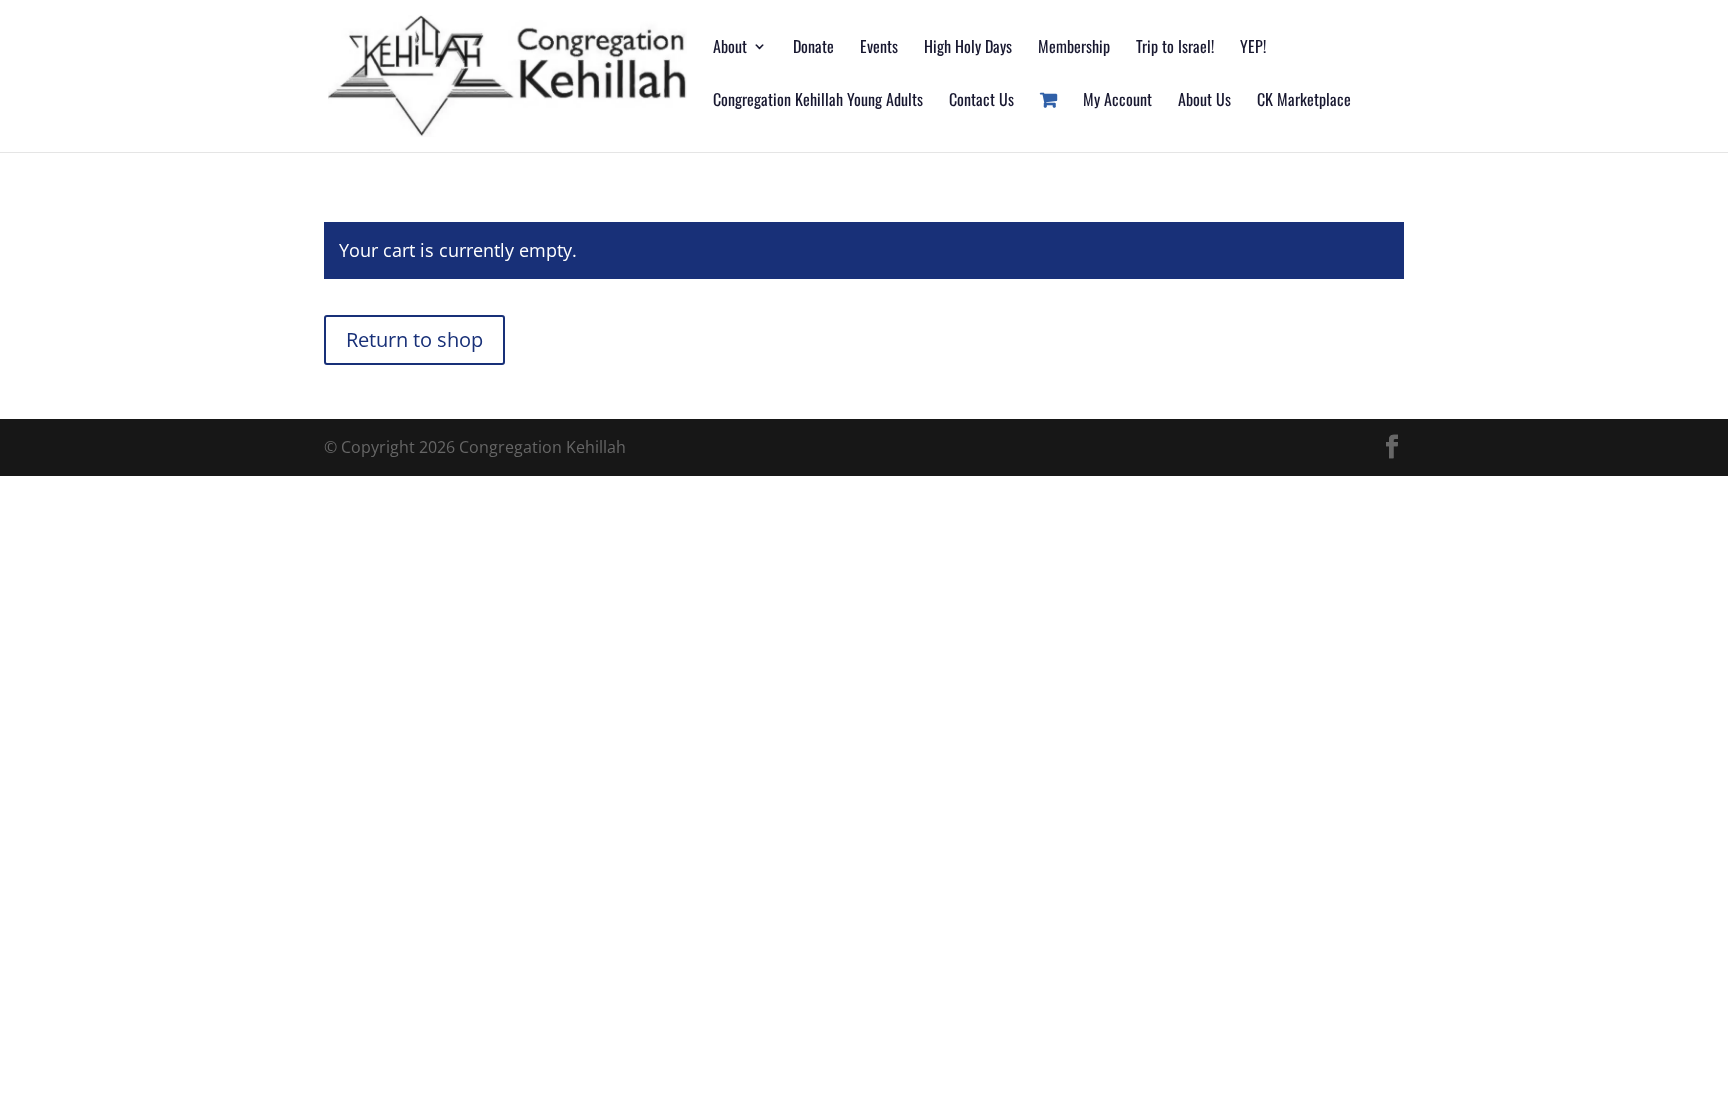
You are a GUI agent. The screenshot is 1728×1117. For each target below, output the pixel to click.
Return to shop (414, 339)
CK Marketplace (1304, 101)
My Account (1117, 101)
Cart (1048, 122)
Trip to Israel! (1175, 48)
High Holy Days (968, 48)
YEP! (1253, 48)
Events (879, 48)
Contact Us (981, 101)
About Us (1204, 101)
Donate (813, 48)
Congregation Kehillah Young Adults (818, 101)
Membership (1074, 48)
